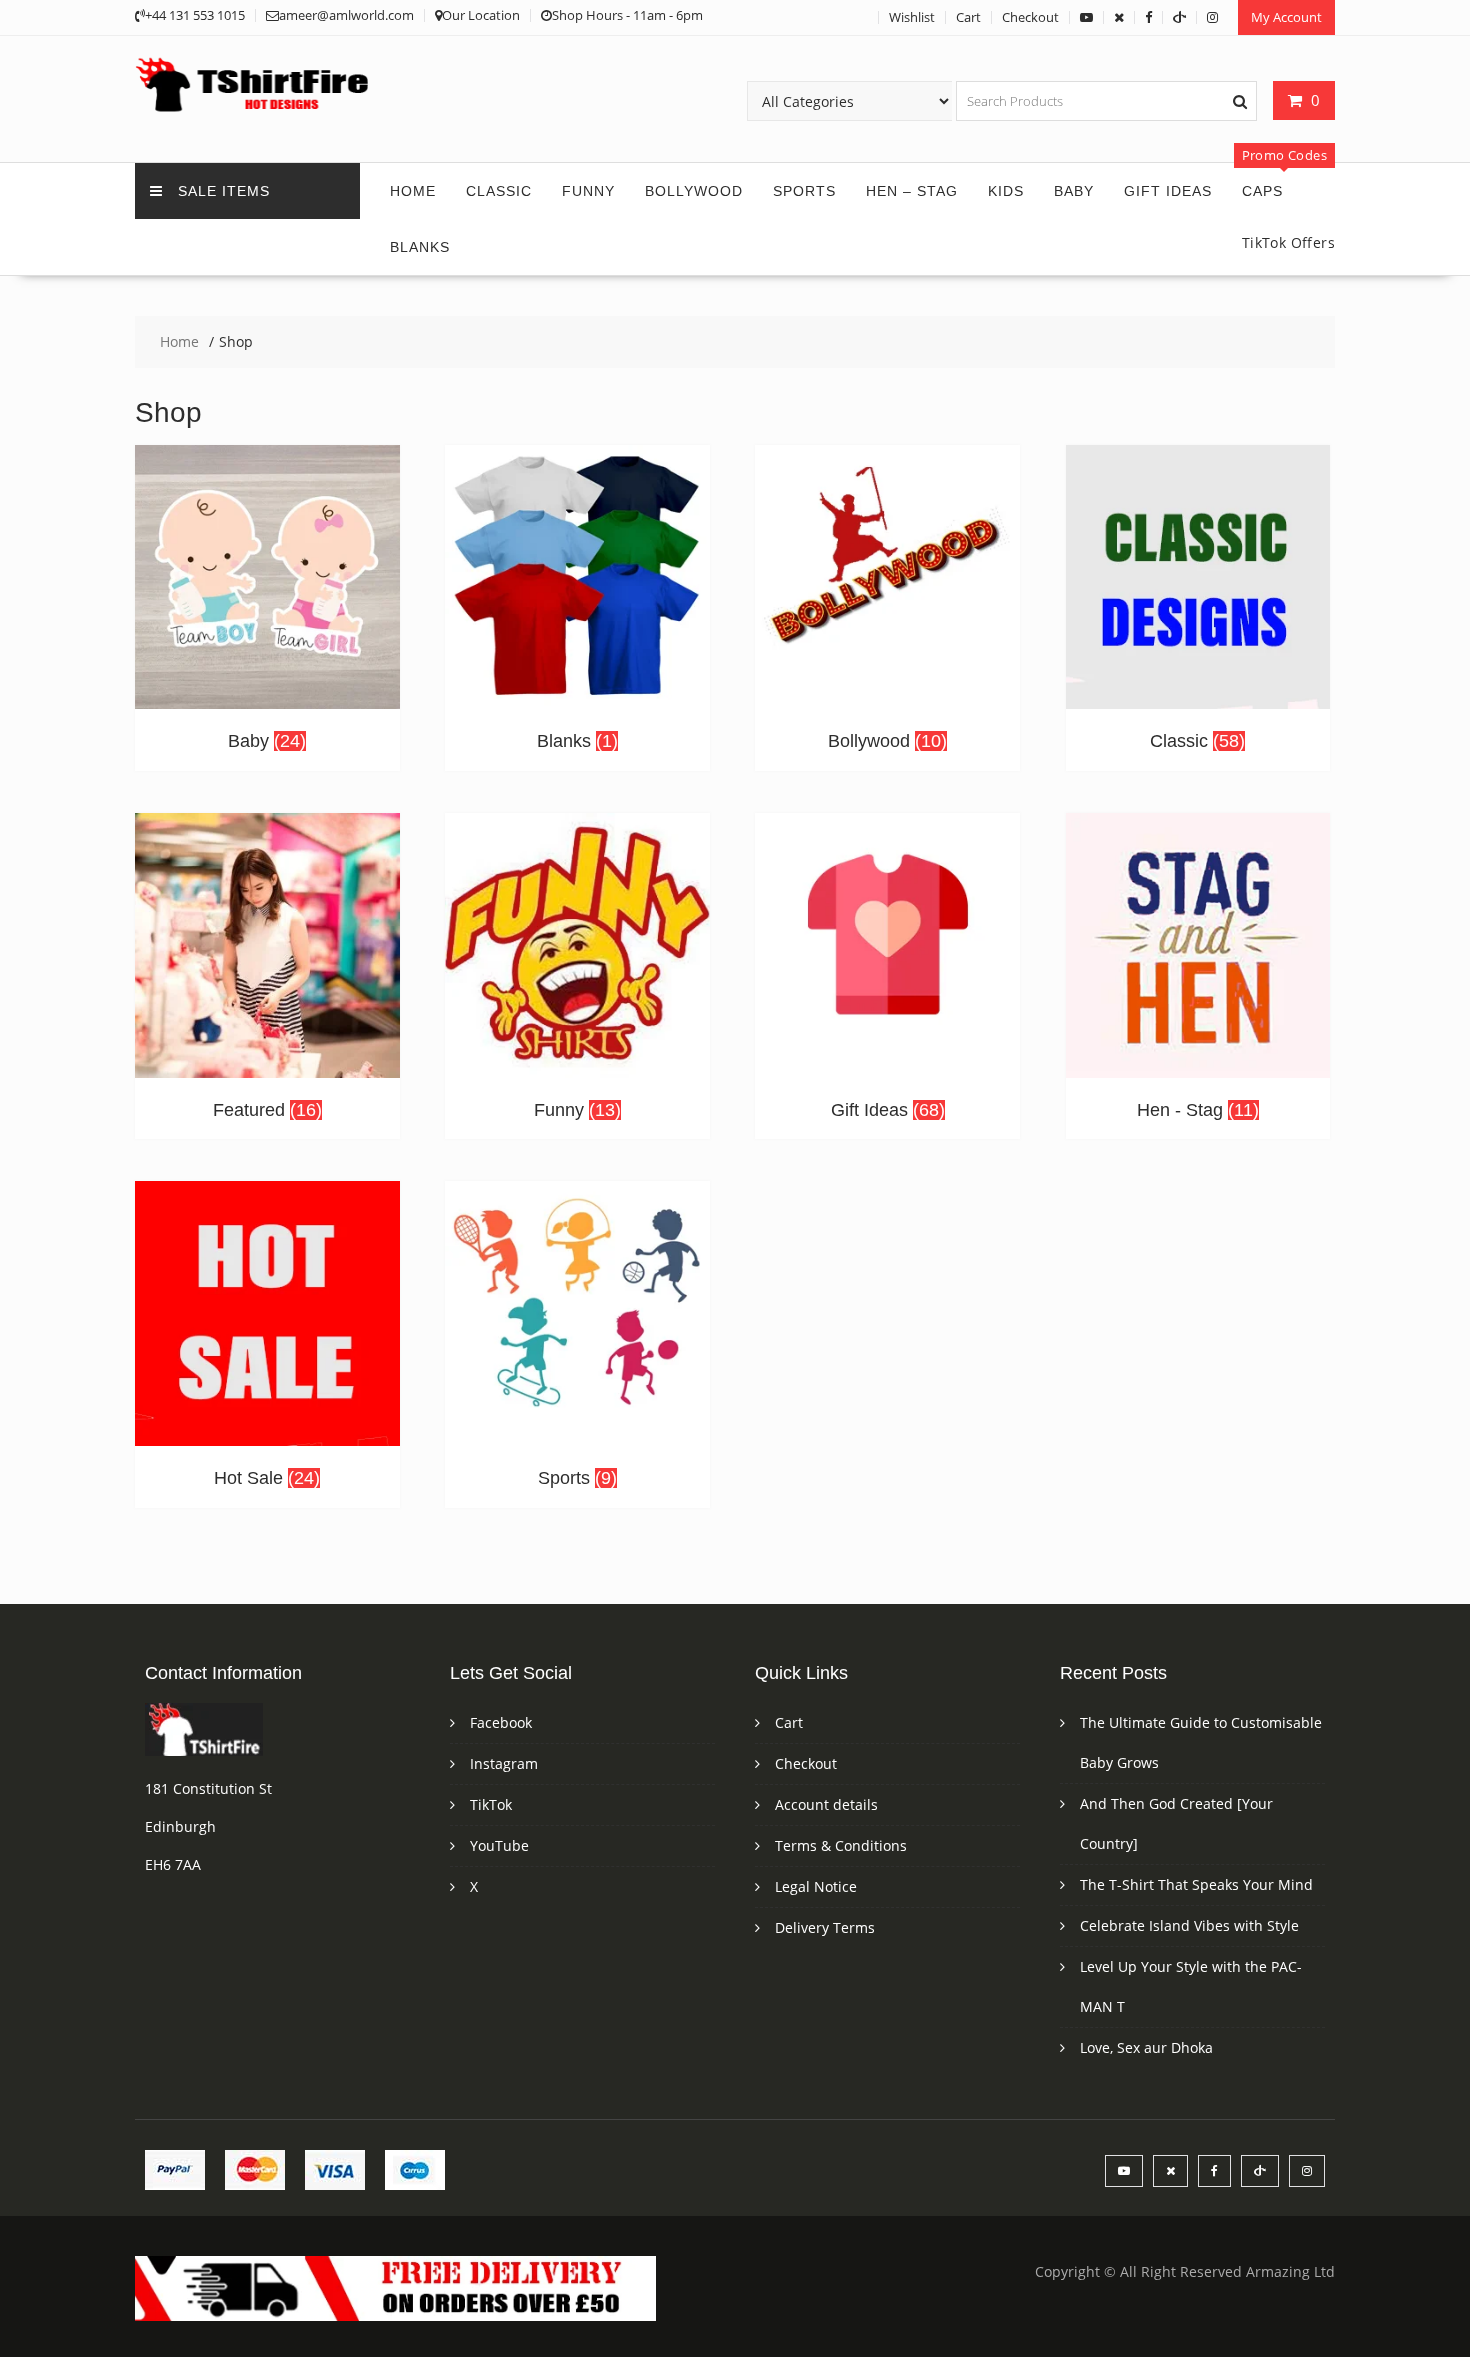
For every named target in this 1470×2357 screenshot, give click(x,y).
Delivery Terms (825, 1927)
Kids (1006, 191)
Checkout (1030, 17)
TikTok (491, 1804)
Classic (499, 191)
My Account (1286, 17)
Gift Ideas (1168, 191)
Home (413, 191)
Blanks (420, 247)
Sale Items (224, 191)
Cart (968, 17)
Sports (804, 191)
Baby (1074, 191)
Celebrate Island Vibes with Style (1189, 1925)
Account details (826, 1804)
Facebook (501, 1722)
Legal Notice (816, 1886)
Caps (1262, 191)
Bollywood (694, 191)
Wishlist (912, 17)
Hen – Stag (912, 191)
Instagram (504, 1763)
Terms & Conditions (841, 1845)
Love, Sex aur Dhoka (1146, 2047)
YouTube (499, 1845)
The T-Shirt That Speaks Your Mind (1196, 1884)
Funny (588, 191)
